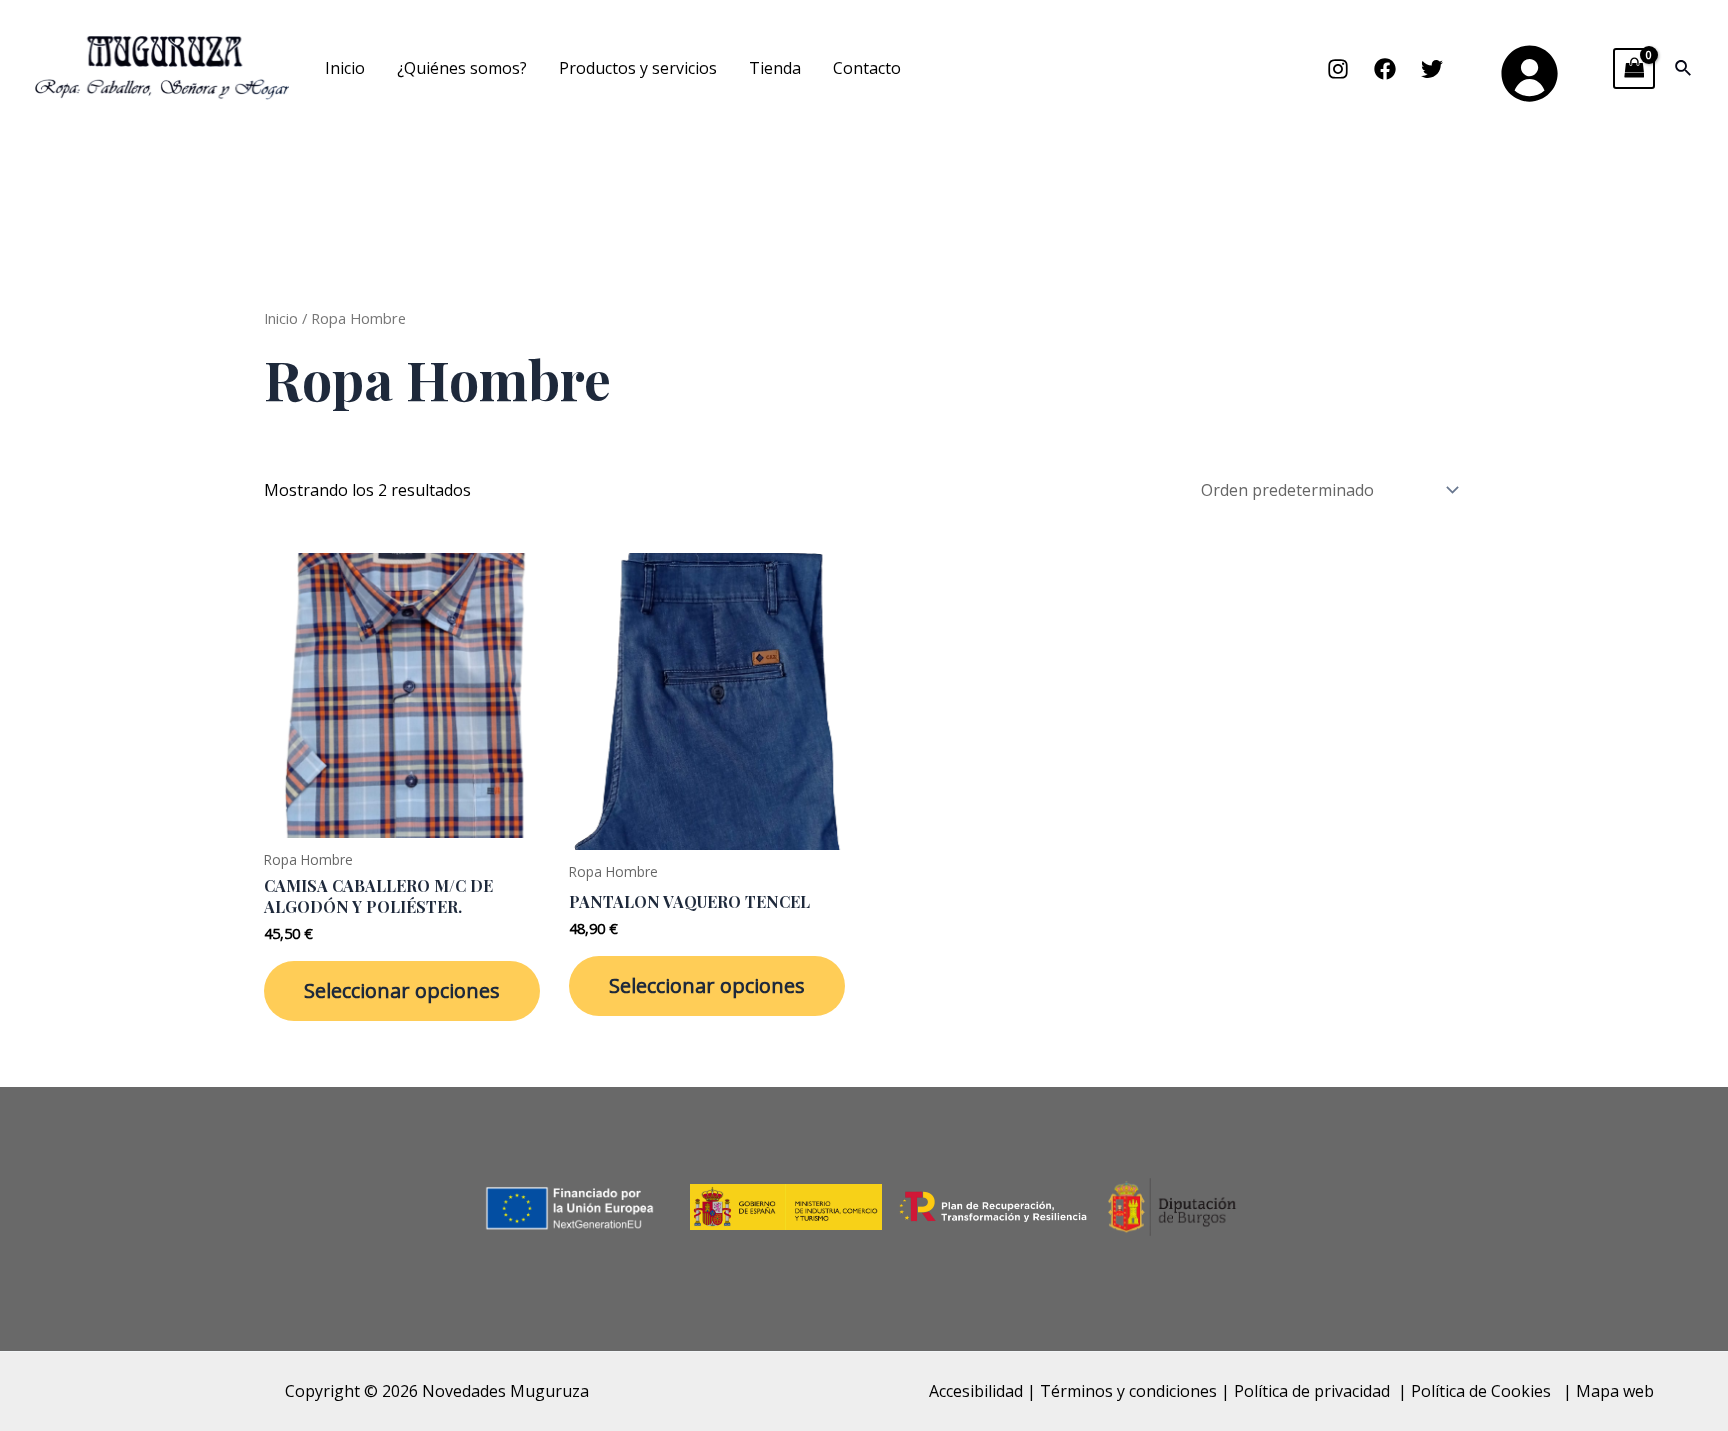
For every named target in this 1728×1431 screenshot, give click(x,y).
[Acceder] (1528, 72)
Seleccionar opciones (402, 990)
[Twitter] (1432, 69)
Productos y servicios (638, 68)
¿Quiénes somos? (462, 68)
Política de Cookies (1483, 1391)
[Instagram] (1338, 69)
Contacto (867, 68)
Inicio (345, 68)
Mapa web (1615, 1391)
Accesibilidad (976, 1391)
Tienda (775, 68)
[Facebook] (1385, 69)
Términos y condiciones (1128, 1391)
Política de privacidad (1312, 1391)
